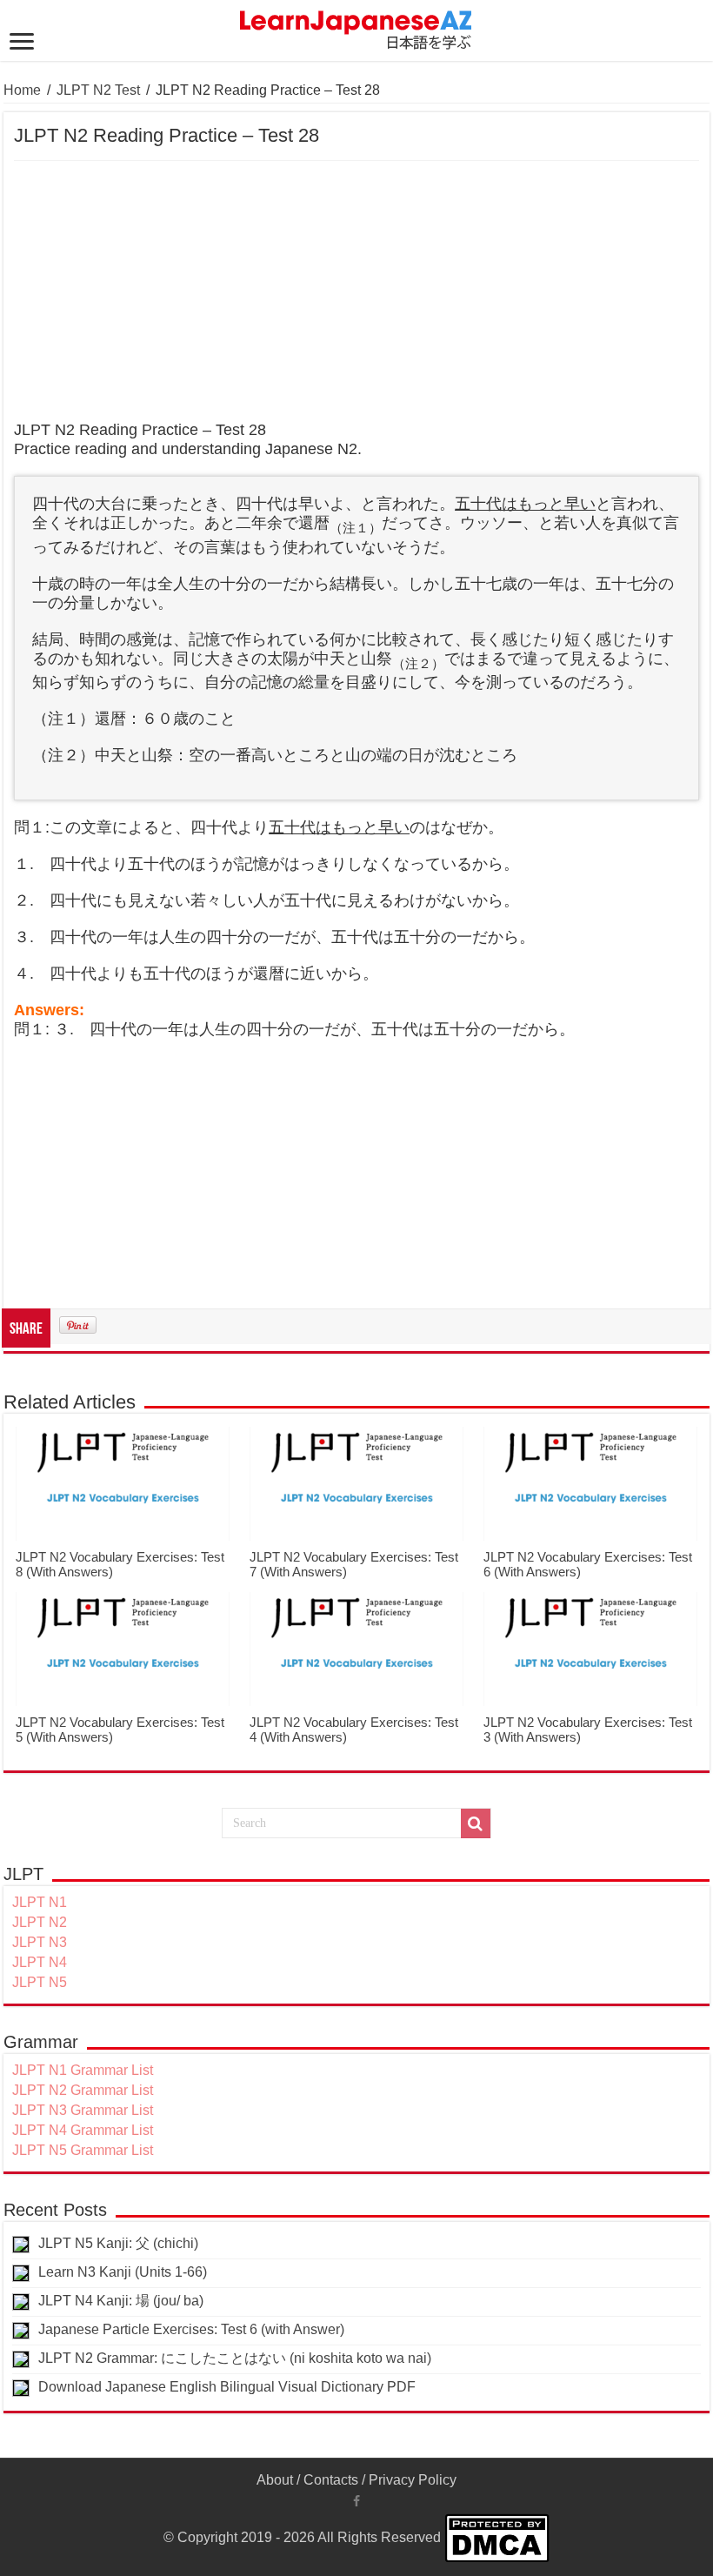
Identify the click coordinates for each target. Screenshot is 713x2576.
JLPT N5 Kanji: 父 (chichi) (118, 2243)
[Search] (476, 1823)
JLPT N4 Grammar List (83, 2130)
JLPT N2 (40, 1922)
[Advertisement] (356, 291)
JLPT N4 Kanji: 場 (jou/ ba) (121, 2301)
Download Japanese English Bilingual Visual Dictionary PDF (227, 2387)
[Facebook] (356, 2501)
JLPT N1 (40, 1902)
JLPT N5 (40, 1982)
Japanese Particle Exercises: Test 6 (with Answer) (191, 2329)
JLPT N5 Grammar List (83, 2150)
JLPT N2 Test (98, 90)
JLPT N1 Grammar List (83, 2070)
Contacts (331, 2480)
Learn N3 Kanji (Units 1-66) (123, 2272)
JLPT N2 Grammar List (83, 2090)
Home (22, 90)
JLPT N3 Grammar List (83, 2110)
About (275, 2480)
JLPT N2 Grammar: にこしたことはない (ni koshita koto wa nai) (235, 2358)
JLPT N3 (40, 1942)
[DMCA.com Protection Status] (497, 2537)
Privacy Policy (413, 2480)
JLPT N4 (40, 1962)
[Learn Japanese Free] (356, 27)
